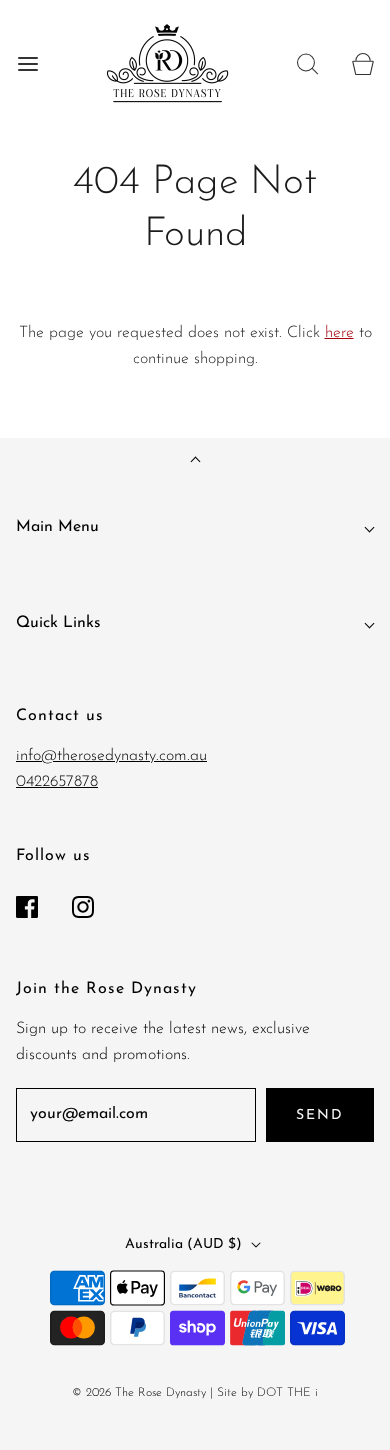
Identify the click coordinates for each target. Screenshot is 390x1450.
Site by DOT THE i (267, 1393)
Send (320, 1115)
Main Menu (57, 527)
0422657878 (57, 782)
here (339, 333)
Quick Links (58, 623)
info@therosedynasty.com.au (111, 756)
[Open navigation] (27, 63)
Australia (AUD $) (185, 1244)
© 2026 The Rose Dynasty (139, 1393)
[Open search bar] (307, 63)
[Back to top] (195, 461)
